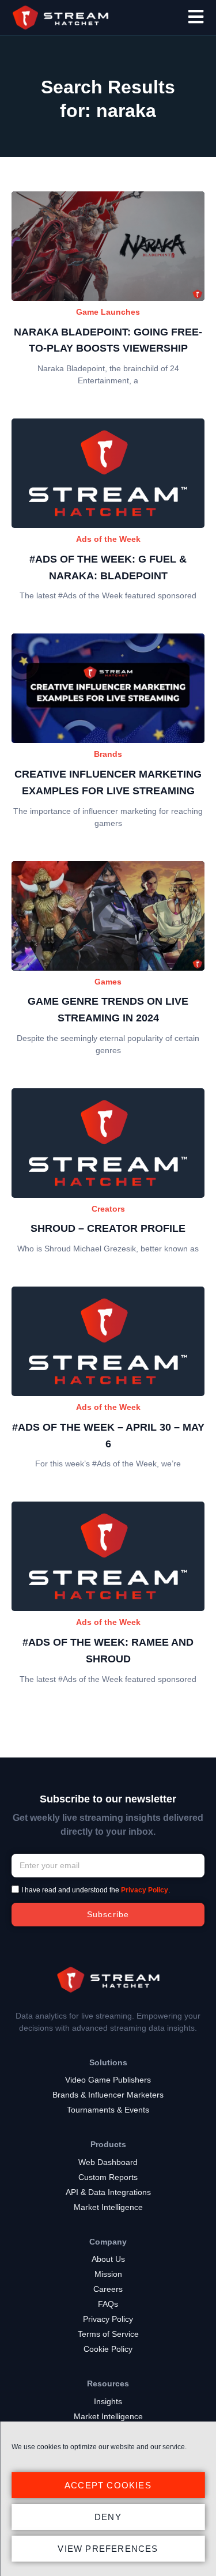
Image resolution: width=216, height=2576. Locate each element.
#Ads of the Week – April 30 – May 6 (108, 1436)
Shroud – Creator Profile (108, 1228)
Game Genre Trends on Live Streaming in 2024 (108, 1010)
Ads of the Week (108, 539)
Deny (108, 2517)
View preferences (108, 2549)
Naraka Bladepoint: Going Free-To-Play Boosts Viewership (108, 340)
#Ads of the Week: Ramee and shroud (108, 1651)
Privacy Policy (145, 1890)
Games (108, 982)
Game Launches (108, 312)
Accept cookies (108, 2485)
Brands (108, 754)
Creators (108, 1209)
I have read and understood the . (96, 1890)
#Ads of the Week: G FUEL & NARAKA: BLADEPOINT (108, 567)
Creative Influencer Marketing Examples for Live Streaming (108, 782)
